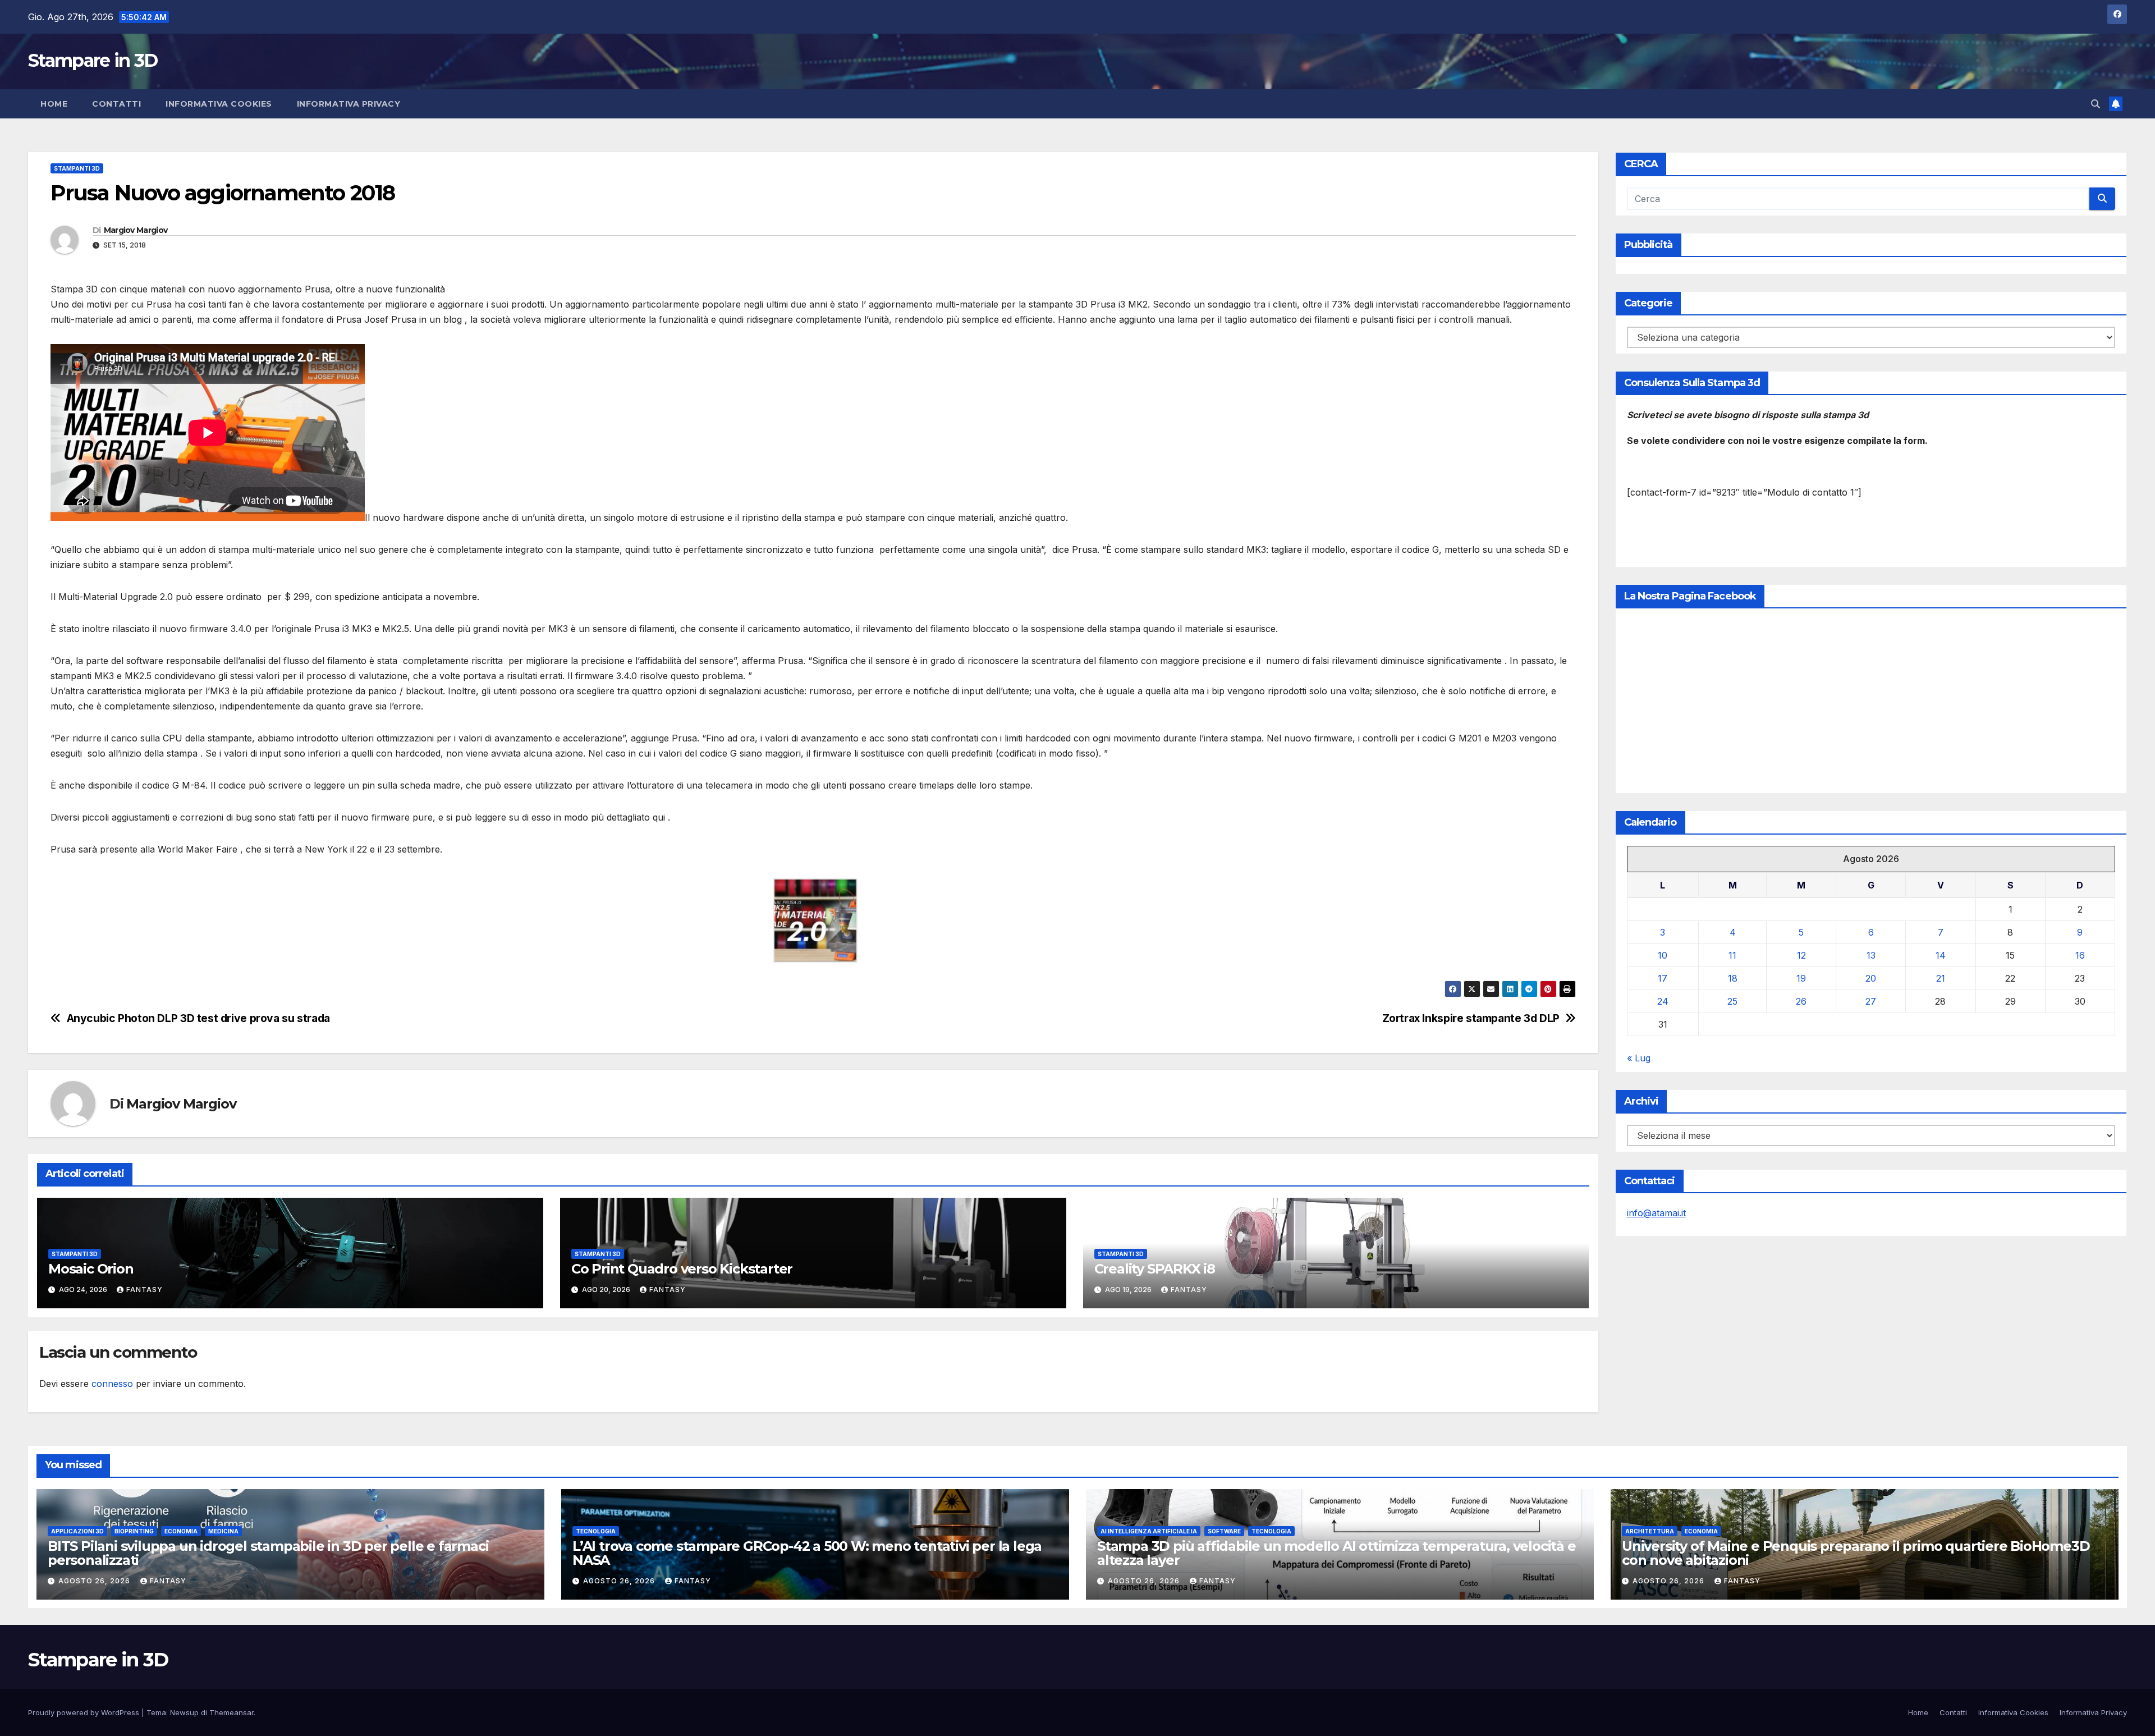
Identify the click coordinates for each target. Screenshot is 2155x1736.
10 (1663, 955)
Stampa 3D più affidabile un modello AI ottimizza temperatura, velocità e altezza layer (1336, 1553)
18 (1733, 978)
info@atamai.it (1656, 1213)
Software (1224, 1531)
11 (1732, 955)
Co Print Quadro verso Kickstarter (682, 1269)
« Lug (1639, 1058)
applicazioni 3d (77, 1531)
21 (1941, 978)
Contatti (116, 104)
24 (1663, 1001)
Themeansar (231, 1712)
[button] (2096, 104)
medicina (223, 1531)
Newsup (184, 1712)
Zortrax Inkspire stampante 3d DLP (1469, 1018)
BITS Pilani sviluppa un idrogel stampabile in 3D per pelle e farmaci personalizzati (268, 1553)
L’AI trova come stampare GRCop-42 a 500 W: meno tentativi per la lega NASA (807, 1553)
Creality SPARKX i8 (1155, 1269)
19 (1801, 978)
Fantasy (145, 1290)
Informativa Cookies (219, 104)
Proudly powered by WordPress (85, 1712)
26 (1801, 1001)
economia (181, 1531)
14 (1941, 955)
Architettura (1650, 1531)
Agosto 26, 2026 (95, 1581)
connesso (112, 1384)
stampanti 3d (77, 168)
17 (1663, 978)
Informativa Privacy (349, 104)
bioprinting (134, 1531)
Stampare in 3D (93, 60)
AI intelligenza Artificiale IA (1149, 1531)
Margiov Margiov (136, 230)
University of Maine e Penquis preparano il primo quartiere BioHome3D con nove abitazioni (1856, 1553)
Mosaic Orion (91, 1269)
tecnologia (596, 1531)
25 (1732, 1001)
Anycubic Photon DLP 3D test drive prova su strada (198, 1018)
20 (1871, 978)
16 (2080, 955)
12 (1801, 955)
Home (54, 104)
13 (1871, 955)
